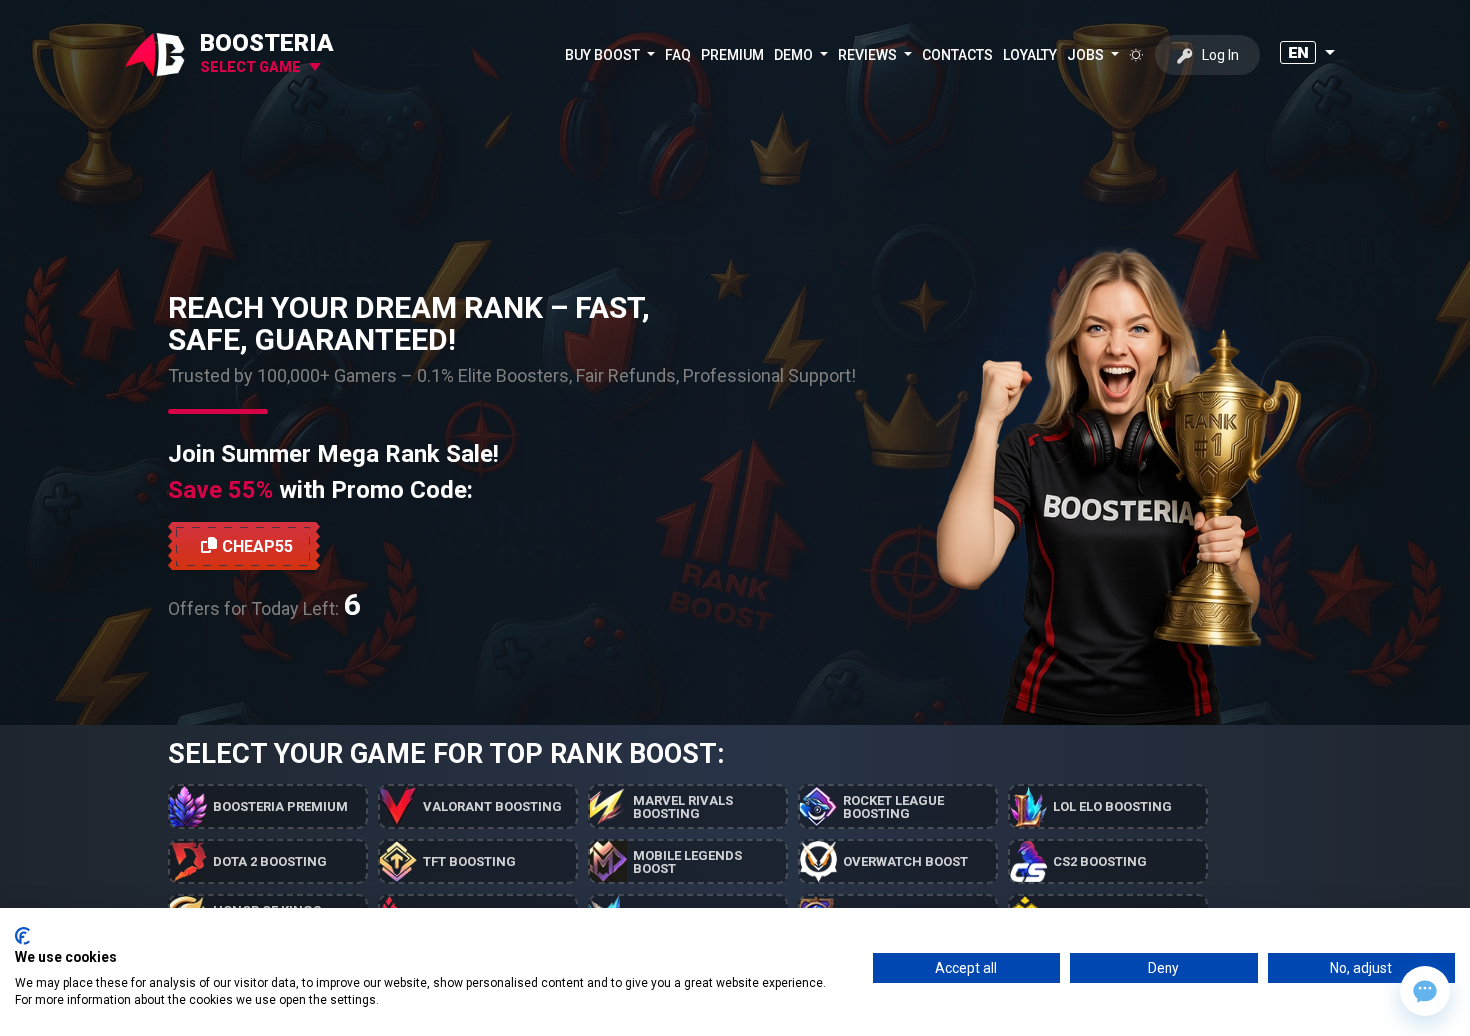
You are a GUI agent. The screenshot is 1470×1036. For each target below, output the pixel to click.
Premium (732, 55)
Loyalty (1030, 55)
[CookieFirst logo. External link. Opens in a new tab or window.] (22, 936)
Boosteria (267, 43)
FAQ (678, 55)
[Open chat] (1425, 991)
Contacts (957, 55)
